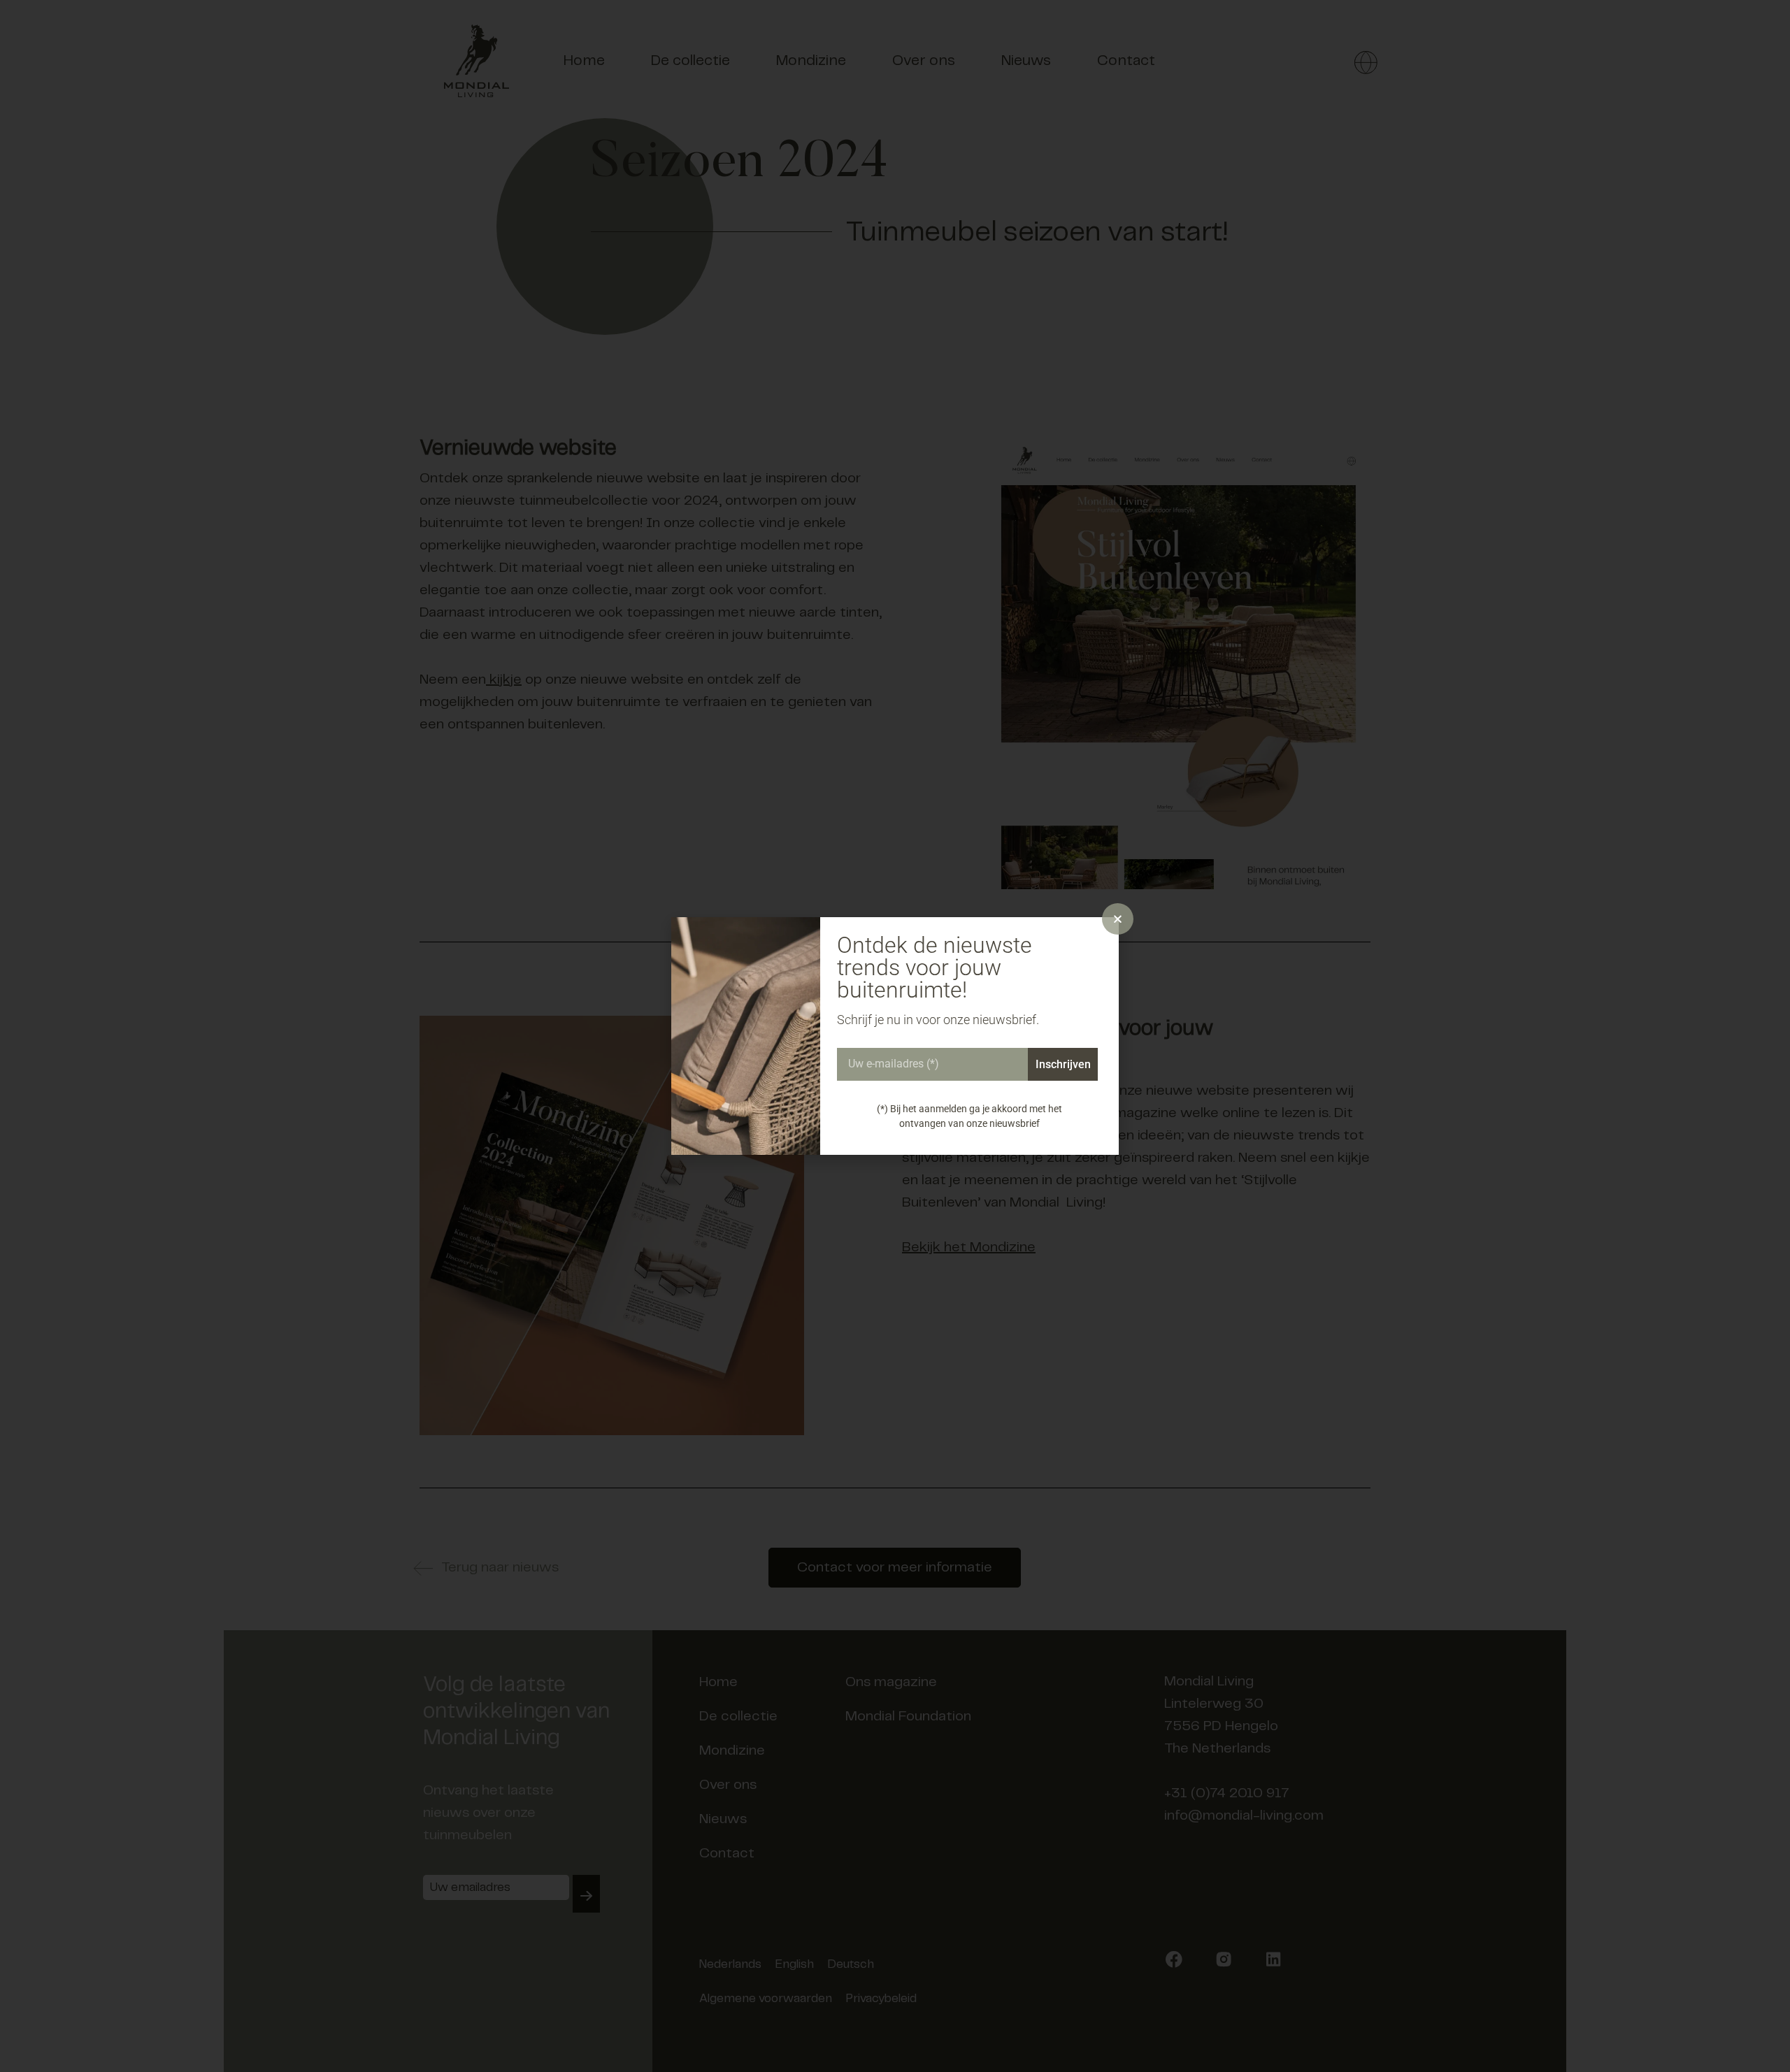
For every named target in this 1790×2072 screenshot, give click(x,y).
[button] (1118, 919)
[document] (895, 1036)
